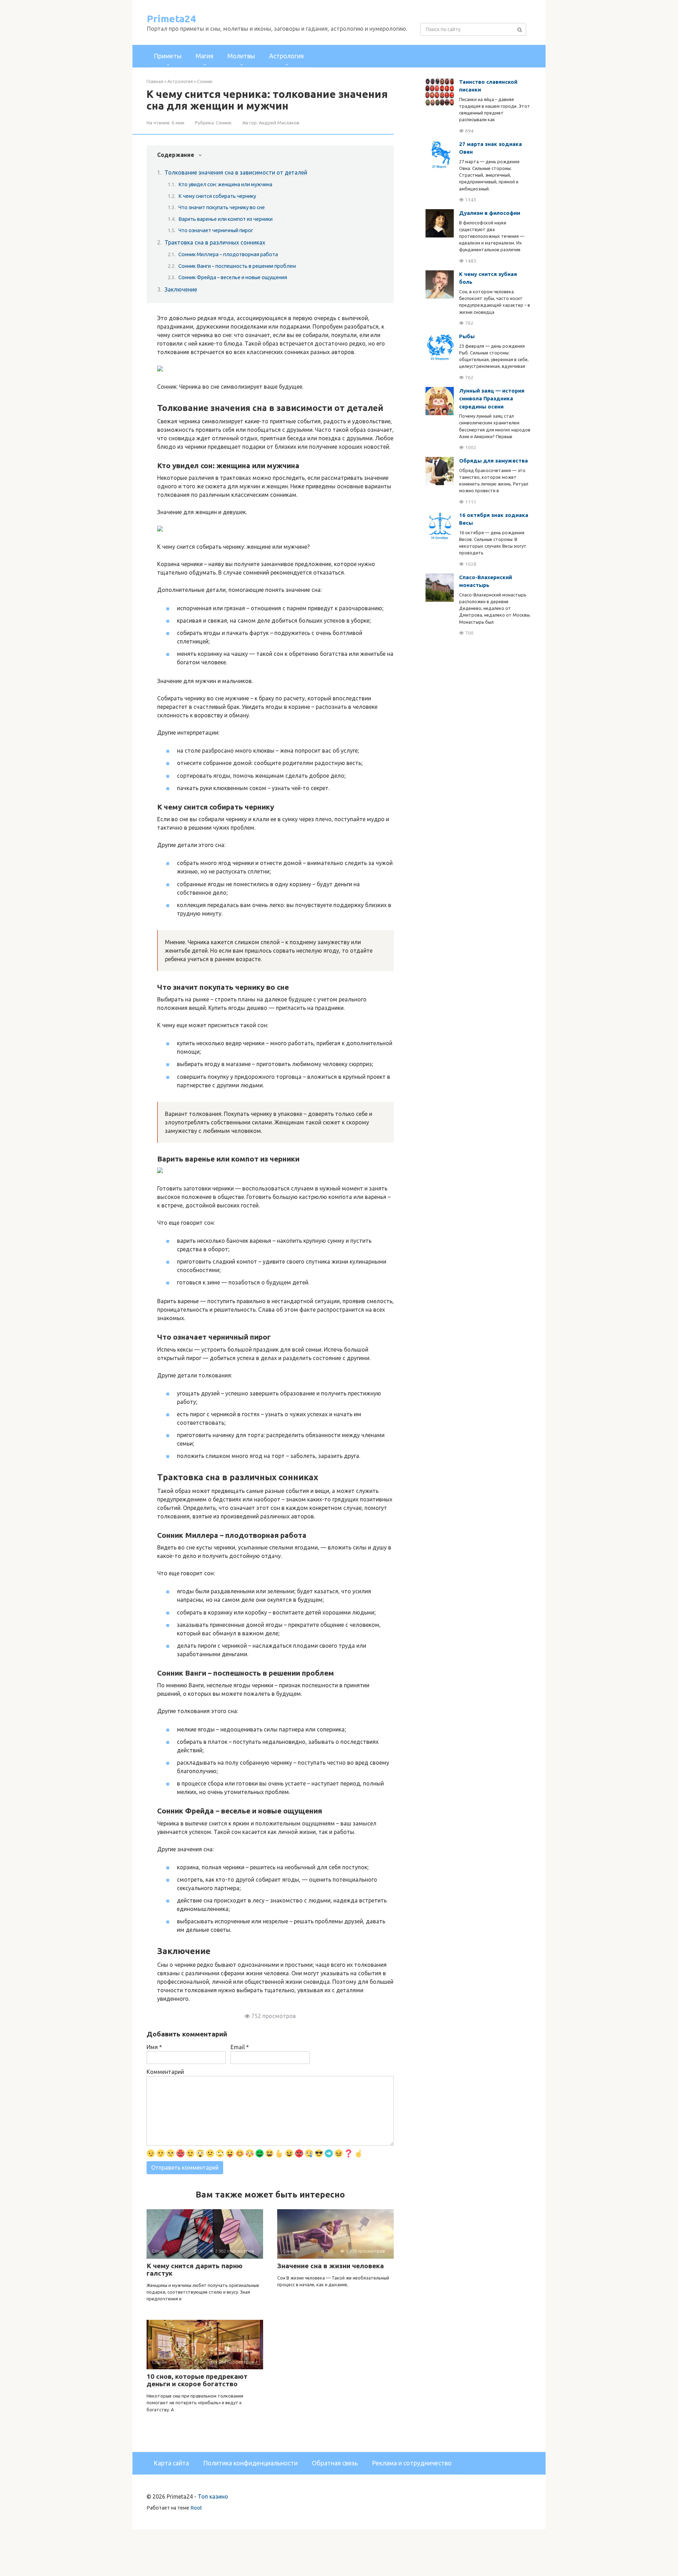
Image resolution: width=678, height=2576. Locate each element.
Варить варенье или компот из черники (225, 219)
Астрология (286, 56)
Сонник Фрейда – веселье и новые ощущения (233, 277)
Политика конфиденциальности (250, 2463)
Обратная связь (335, 2463)
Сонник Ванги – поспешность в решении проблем (237, 266)
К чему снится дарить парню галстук (195, 2269)
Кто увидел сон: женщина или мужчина (225, 184)
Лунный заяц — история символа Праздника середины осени (492, 399)
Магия (204, 56)
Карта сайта (171, 2463)
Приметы (168, 56)
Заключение (181, 289)
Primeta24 (171, 19)
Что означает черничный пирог (216, 230)
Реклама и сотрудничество (412, 2463)
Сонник (224, 123)
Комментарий (165, 2072)
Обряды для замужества (493, 461)
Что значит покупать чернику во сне (222, 207)
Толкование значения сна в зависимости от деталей (236, 172)
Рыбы (467, 336)
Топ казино (213, 2496)
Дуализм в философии (490, 213)
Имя (154, 2047)
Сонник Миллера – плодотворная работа (228, 254)
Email (240, 2047)
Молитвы (241, 56)
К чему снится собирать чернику (217, 196)
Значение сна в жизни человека (331, 2266)
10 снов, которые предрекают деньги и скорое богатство (197, 2380)
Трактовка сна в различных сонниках (215, 242)
